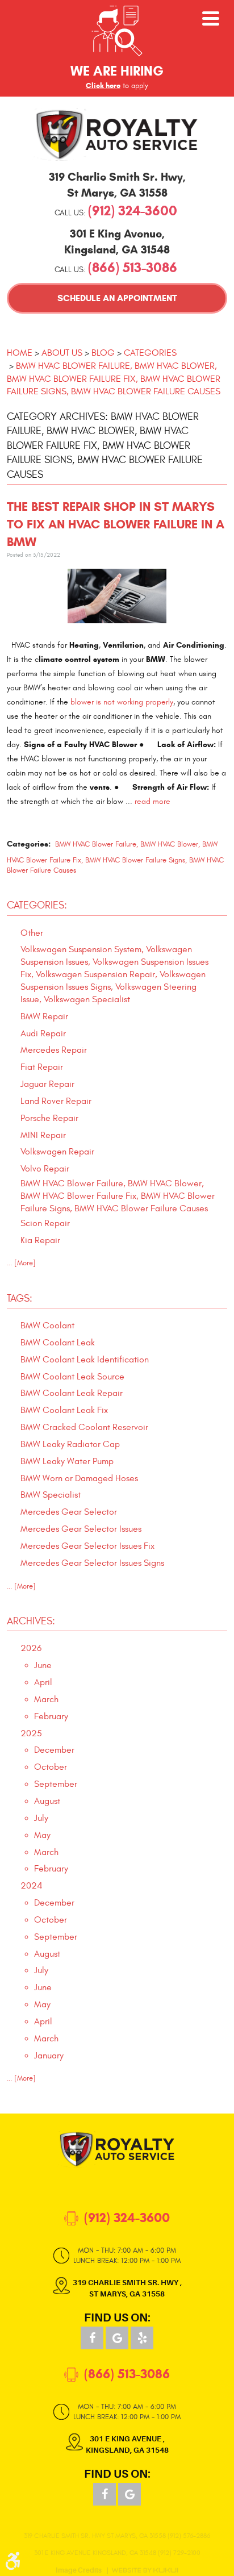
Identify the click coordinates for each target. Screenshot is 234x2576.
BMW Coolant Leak (58, 1343)
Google (117, 2338)
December (54, 1750)
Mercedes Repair (54, 1050)
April (43, 1682)
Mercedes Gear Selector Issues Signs (92, 1563)
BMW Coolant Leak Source (72, 1377)
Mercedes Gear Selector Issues (81, 1529)
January (49, 2056)
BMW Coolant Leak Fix (64, 1410)
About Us (62, 353)
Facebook (92, 2338)
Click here (103, 86)
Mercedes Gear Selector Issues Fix (87, 1546)
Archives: (31, 1621)
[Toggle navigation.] (211, 18)
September (56, 1784)
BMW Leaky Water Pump (67, 1461)
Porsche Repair (49, 1118)
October (51, 1767)
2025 (31, 1733)
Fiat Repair (42, 1067)
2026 (31, 1648)
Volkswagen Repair (57, 1152)
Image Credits (79, 2571)
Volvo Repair (45, 1169)
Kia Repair (40, 1240)
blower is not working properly (122, 702)
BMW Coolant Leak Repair (72, 1393)
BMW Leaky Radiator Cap (70, 1444)
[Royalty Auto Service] (117, 134)
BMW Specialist (51, 1495)
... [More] (21, 1263)
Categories (150, 353)
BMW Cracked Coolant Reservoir (84, 1427)
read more (152, 801)
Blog (103, 353)
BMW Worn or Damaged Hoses (79, 1478)
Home (20, 353)
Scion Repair (45, 1223)
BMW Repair (44, 1016)
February (51, 1716)
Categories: (37, 905)
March (46, 1699)
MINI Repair (43, 1135)
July (41, 1818)
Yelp (142, 2338)
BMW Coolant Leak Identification (85, 1360)
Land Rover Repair (56, 1101)
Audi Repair (43, 1033)
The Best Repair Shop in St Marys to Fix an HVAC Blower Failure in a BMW (116, 524)
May (42, 1835)
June (43, 1665)
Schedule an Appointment (117, 298)
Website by (145, 2570)
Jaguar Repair (47, 1084)
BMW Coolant (47, 1325)
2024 (32, 1886)
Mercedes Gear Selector (69, 1512)
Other (32, 933)
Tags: (20, 1299)
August (47, 1801)
